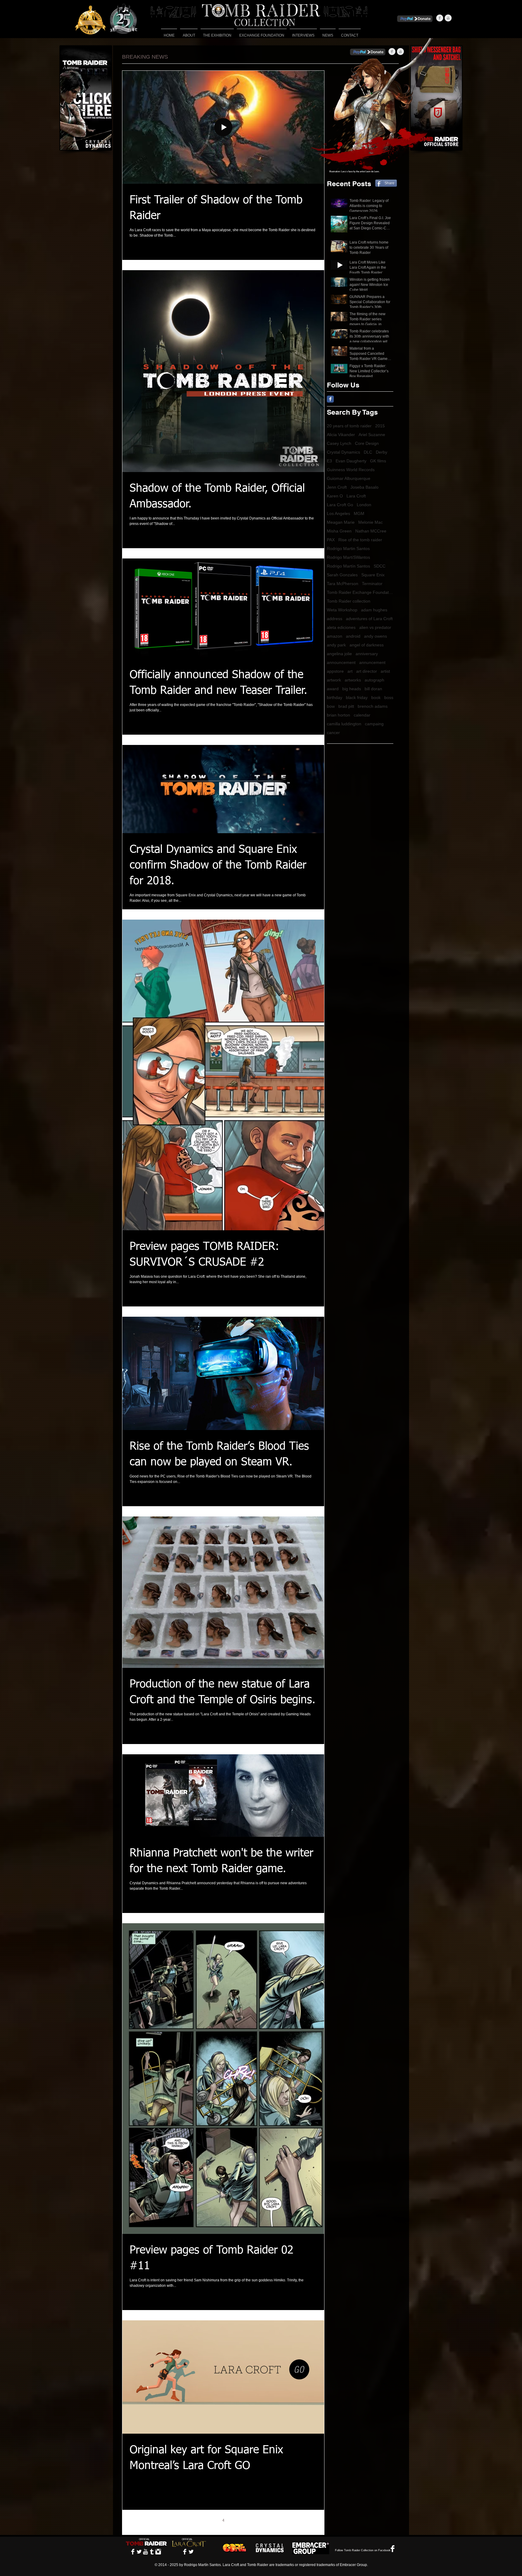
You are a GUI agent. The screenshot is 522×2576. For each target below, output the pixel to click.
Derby (382, 452)
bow (331, 706)
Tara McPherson (343, 584)
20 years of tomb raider (349, 426)
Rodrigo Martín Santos (348, 566)
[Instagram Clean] (158, 2552)
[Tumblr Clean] (152, 2552)
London (364, 505)
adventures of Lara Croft (369, 619)
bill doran (373, 689)
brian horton (338, 715)
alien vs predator (375, 627)
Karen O (335, 496)
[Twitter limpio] (139, 2552)
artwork (334, 680)
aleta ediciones (341, 627)
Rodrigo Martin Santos (348, 549)
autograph (374, 680)
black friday (357, 697)
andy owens (375, 636)
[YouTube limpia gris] (448, 18)
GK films (378, 461)
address (335, 619)
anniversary (367, 654)
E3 (329, 461)
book (376, 697)
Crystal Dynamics (343, 452)
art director (367, 671)
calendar (362, 715)
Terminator (372, 584)
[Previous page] (185, 2520)
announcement (341, 662)
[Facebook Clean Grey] (440, 18)
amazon (335, 636)
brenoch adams (373, 706)
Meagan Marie (341, 522)
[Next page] (261, 2520)
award (333, 689)
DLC (368, 452)
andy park (336, 645)
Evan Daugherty (351, 461)
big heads (352, 689)
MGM (359, 513)
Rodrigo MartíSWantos (348, 557)
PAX (331, 540)
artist (385, 671)
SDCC (380, 566)
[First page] (172, 2520)
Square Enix (373, 575)
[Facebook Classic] (330, 399)
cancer (333, 733)
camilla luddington (344, 724)
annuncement (372, 662)
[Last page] (274, 2520)
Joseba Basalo (364, 487)
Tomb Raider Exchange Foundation (360, 592)
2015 (380, 426)
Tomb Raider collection (349, 601)
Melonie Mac (371, 522)
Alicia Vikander (341, 435)
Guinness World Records (351, 470)
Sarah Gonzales (342, 575)
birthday (335, 697)
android (353, 636)
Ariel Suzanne (372, 435)
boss (389, 697)
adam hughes (374, 610)
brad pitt (346, 706)
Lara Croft (356, 496)
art (350, 671)
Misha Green (339, 531)
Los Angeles (338, 513)
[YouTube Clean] (145, 2552)
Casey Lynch (339, 443)
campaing (374, 724)
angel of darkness (367, 645)
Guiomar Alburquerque (349, 478)
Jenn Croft (337, 487)
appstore (335, 671)
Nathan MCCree (371, 531)
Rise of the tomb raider (360, 540)
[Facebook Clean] (133, 2552)
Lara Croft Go (340, 505)
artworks (353, 680)
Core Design (367, 443)
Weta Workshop (342, 610)
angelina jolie (339, 654)
